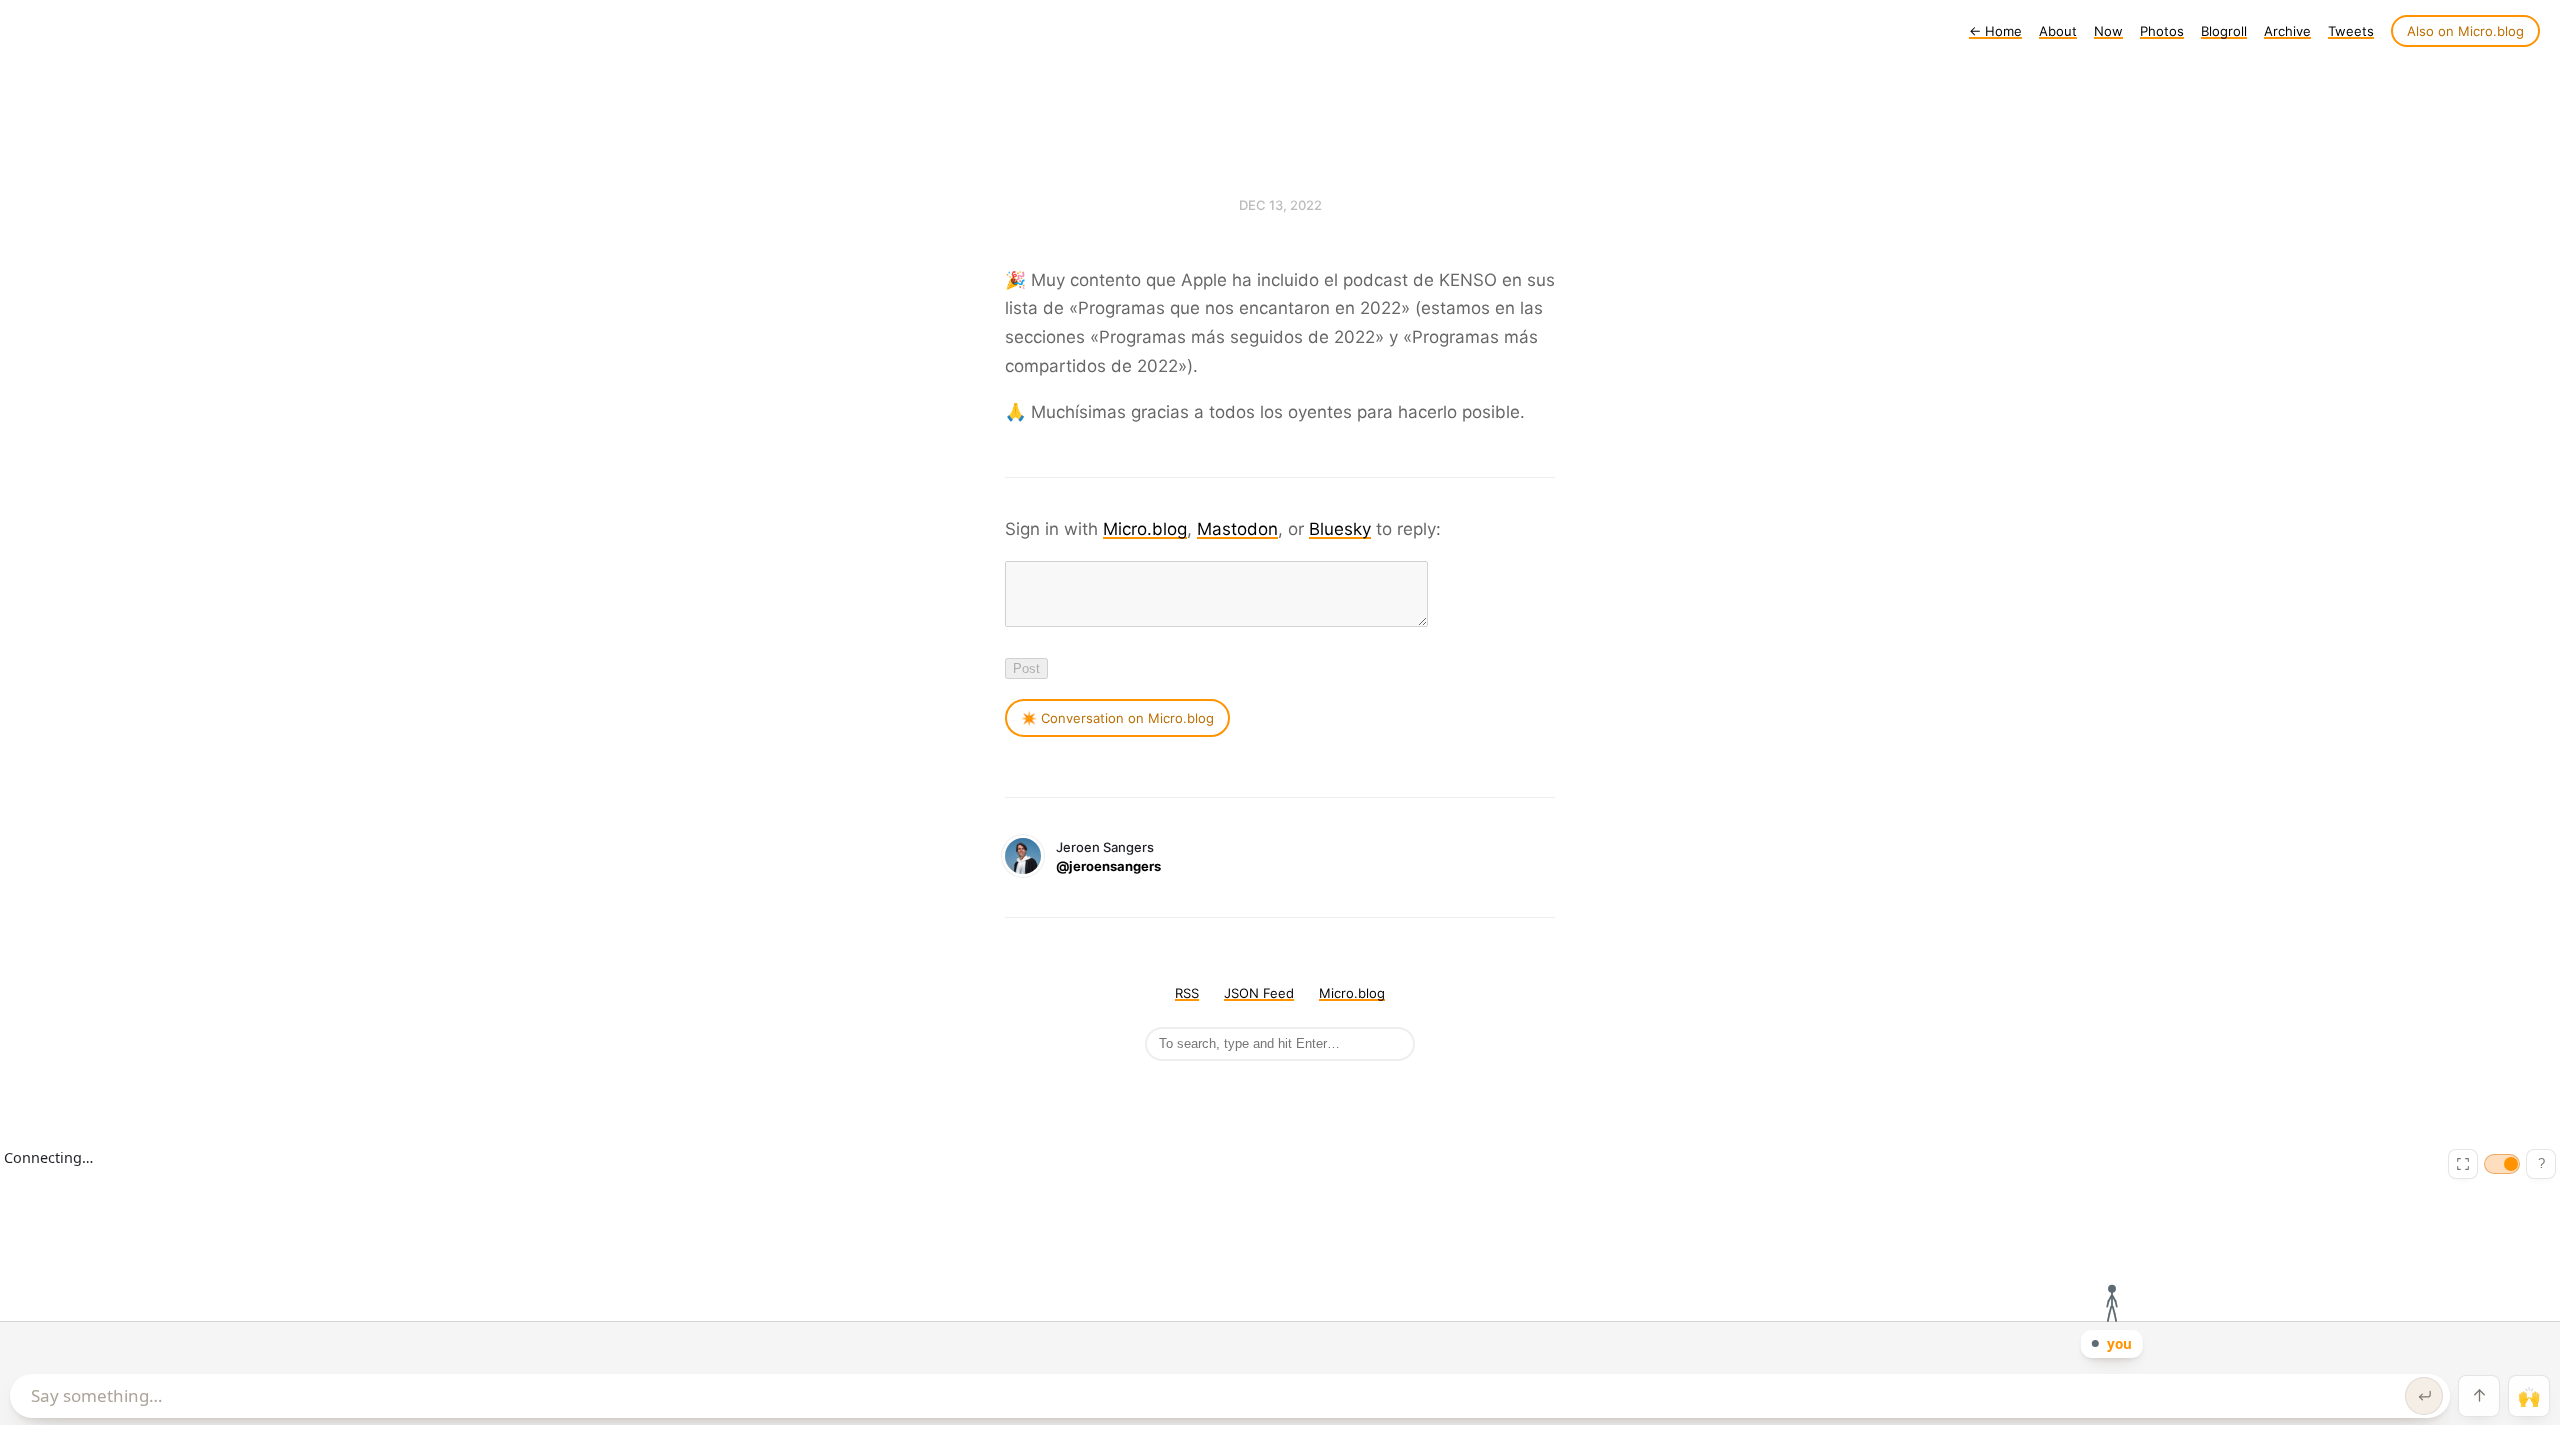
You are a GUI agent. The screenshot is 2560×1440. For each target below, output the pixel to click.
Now (2108, 31)
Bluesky (1340, 529)
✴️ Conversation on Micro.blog (1117, 718)
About (2058, 31)
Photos (2162, 31)
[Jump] (2479, 1396)
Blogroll (2224, 31)
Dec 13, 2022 (1280, 205)
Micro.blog (1145, 529)
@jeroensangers (1108, 866)
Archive (2287, 31)
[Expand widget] (2463, 1164)
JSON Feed (1259, 993)
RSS (1187, 993)
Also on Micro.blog (2465, 31)
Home (1995, 31)
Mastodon (1237, 529)
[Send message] (2424, 1396)
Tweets (2351, 31)
